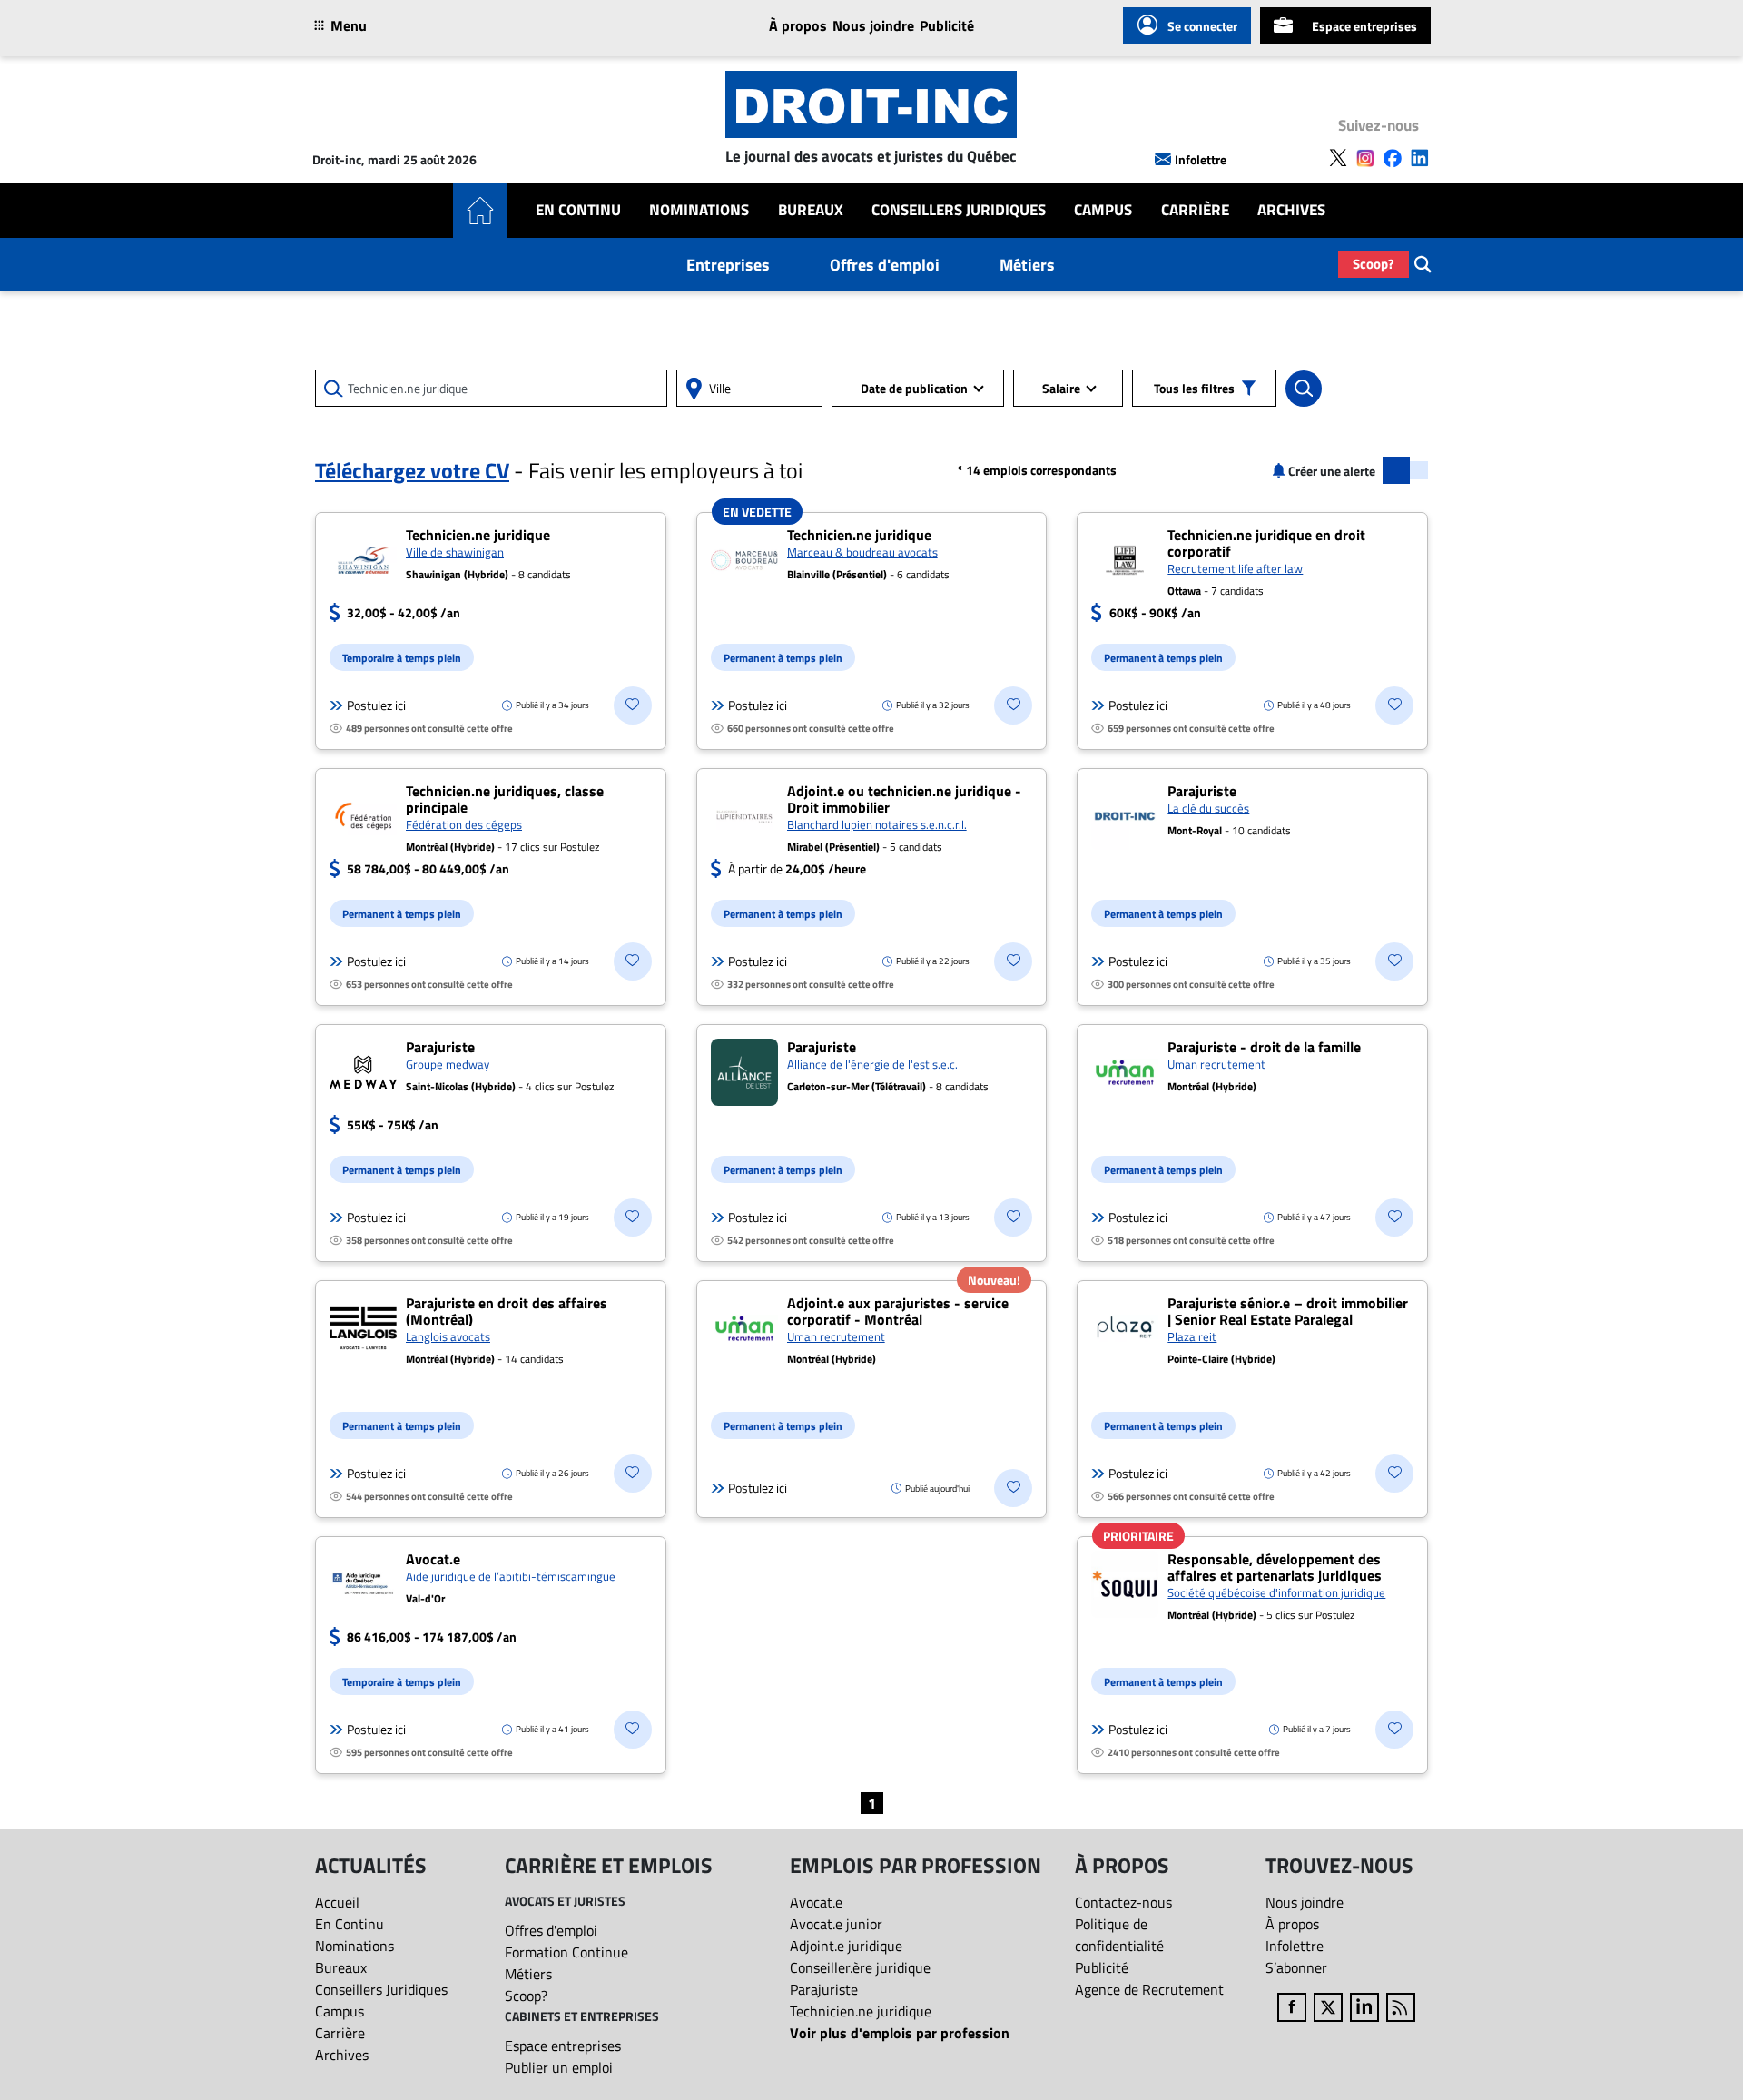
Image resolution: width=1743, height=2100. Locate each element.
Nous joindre (873, 25)
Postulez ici (376, 705)
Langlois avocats (448, 1336)
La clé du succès (1208, 808)
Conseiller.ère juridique (860, 1967)
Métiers (1027, 265)
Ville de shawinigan (455, 552)
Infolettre (1201, 159)
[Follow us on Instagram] (1365, 158)
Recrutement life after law (1235, 568)
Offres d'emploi (885, 265)
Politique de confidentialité (1119, 1935)
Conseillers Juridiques (959, 210)
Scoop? (1374, 264)
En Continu (578, 210)
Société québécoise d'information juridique (1276, 1592)
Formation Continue (566, 1952)
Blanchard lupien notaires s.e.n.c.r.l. (877, 824)
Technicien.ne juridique (861, 2011)
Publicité (947, 25)
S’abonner (1296, 1967)
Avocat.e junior (836, 1924)
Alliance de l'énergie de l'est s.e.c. (872, 1064)
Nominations (699, 210)
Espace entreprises (1364, 26)
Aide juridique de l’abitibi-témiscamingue (511, 1576)
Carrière (1195, 210)
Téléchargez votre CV (412, 470)
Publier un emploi (559, 2067)
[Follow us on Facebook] (1393, 158)
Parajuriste (824, 1989)
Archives (1291, 210)
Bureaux (811, 210)
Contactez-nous (1123, 1902)
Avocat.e (816, 1902)
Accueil (337, 1902)
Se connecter (1202, 26)
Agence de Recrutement (1149, 1989)
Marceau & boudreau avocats (862, 552)
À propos (798, 25)
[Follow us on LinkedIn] (1420, 158)
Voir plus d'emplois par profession (900, 2033)
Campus (1103, 210)
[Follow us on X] (1338, 158)
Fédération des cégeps (464, 824)
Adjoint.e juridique (846, 1946)
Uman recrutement (1216, 1064)
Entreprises (728, 265)
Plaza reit (1192, 1336)
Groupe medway (448, 1064)
